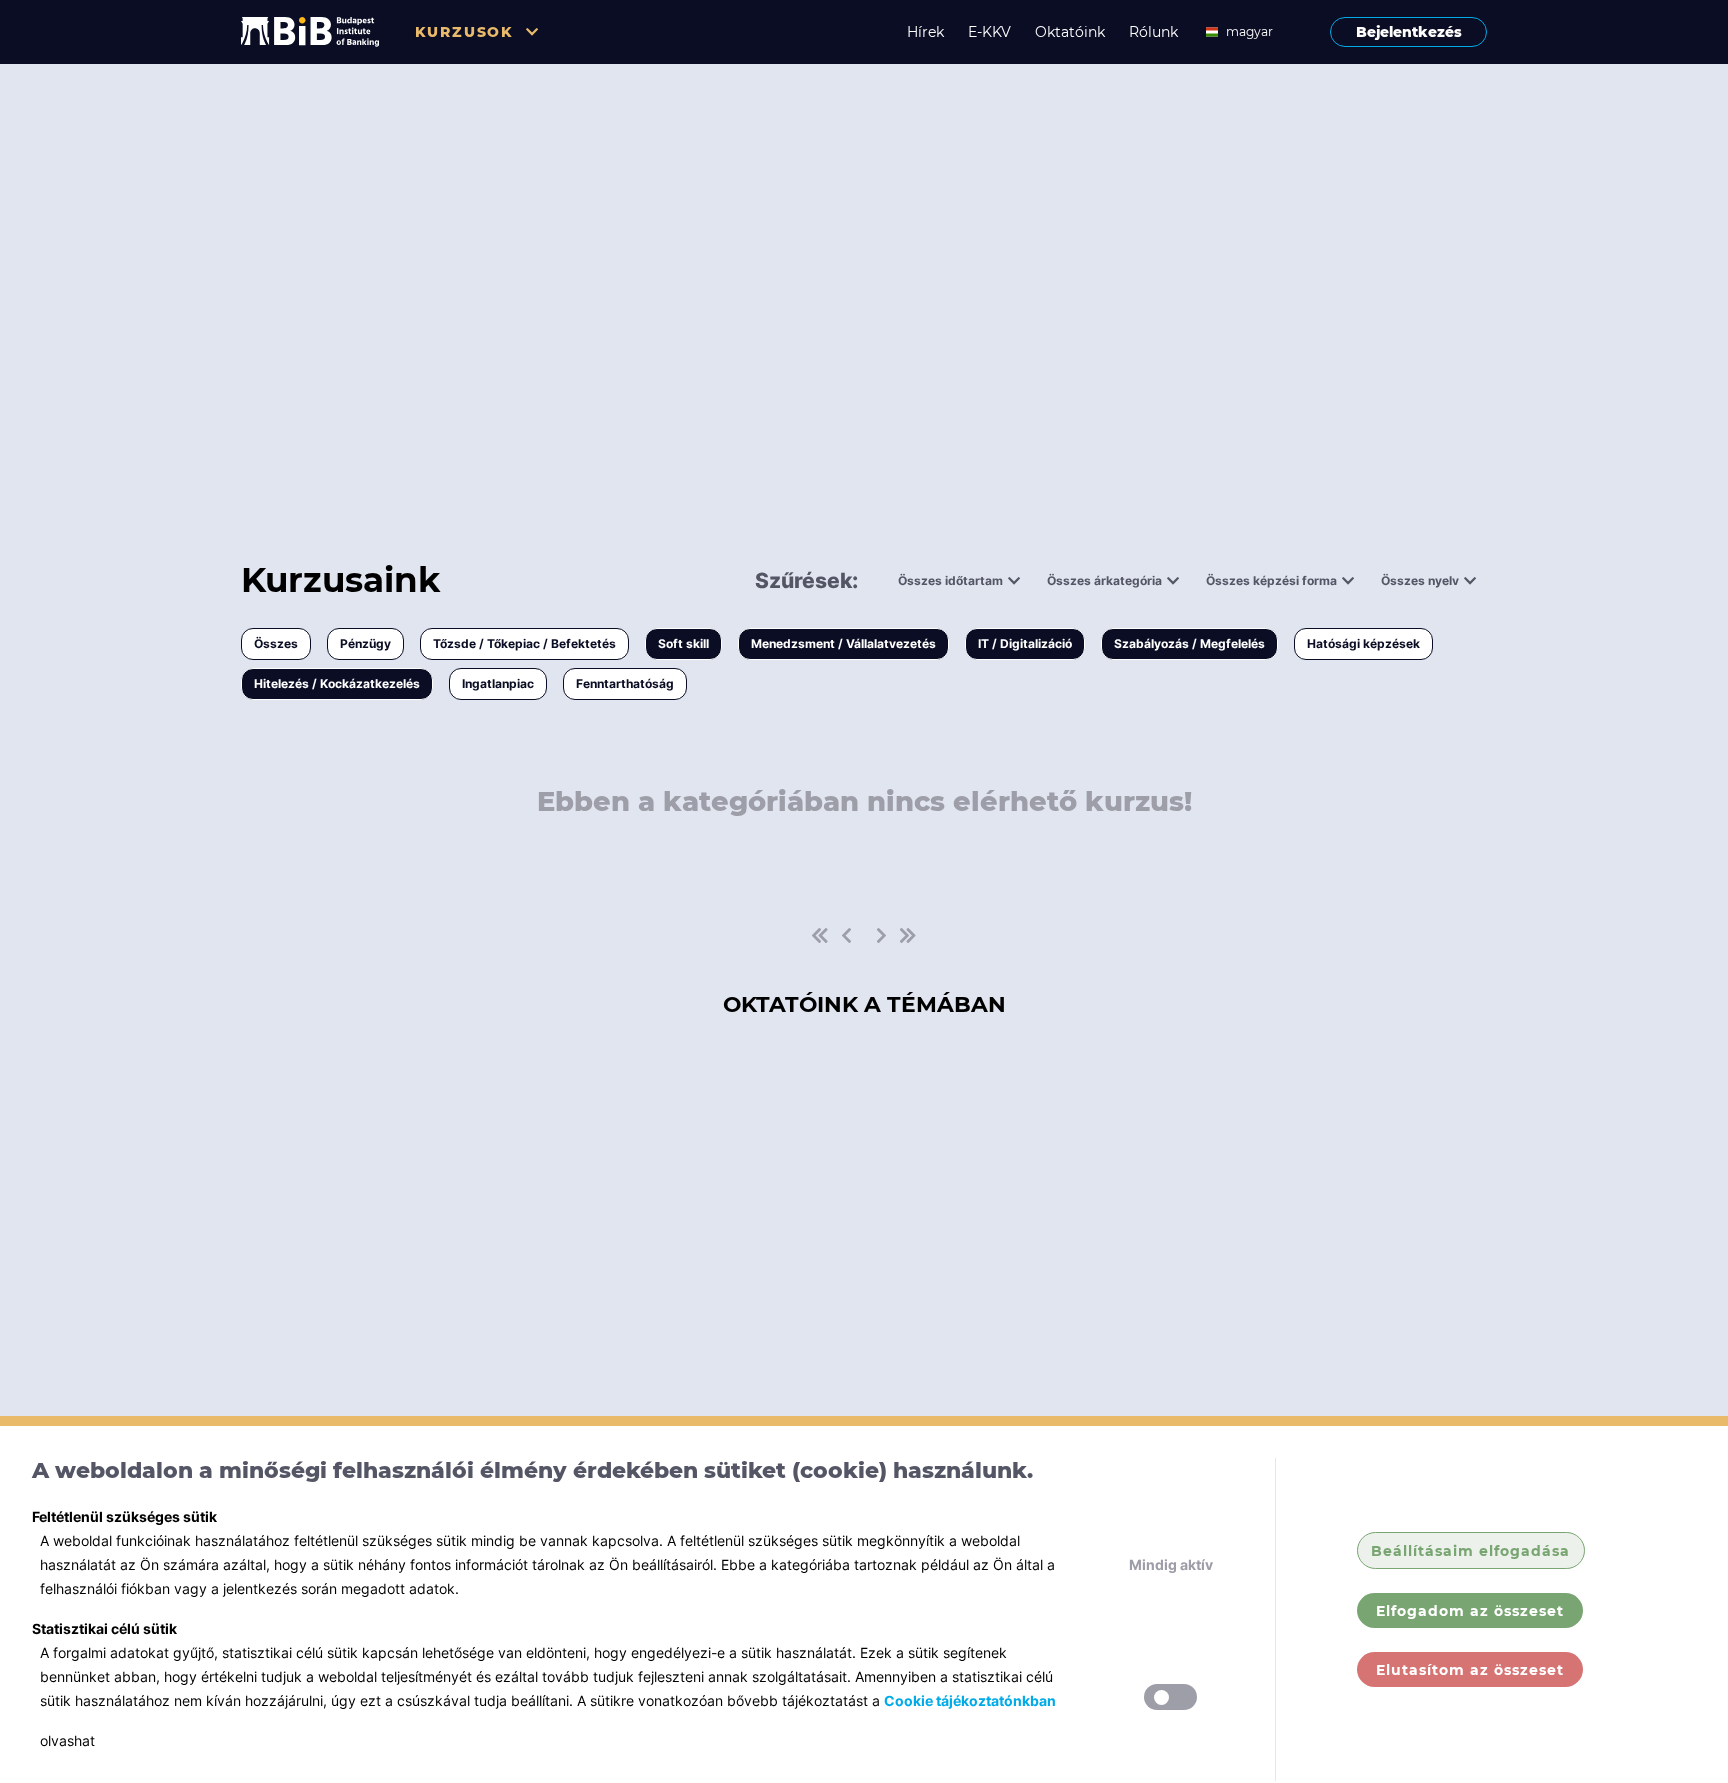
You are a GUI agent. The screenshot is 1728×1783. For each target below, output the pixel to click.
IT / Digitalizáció (1025, 643)
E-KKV (989, 32)
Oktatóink (1070, 32)
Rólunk (1153, 32)
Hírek (925, 32)
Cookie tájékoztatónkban (970, 1700)
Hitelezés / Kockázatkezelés (337, 683)
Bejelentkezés (1409, 32)
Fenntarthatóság (625, 683)
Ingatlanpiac (498, 683)
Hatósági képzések (1363, 643)
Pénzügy (365, 643)
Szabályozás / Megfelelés (1189, 643)
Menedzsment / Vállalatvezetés (843, 643)
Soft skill (683, 643)
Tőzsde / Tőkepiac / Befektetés (524, 643)
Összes (276, 643)
